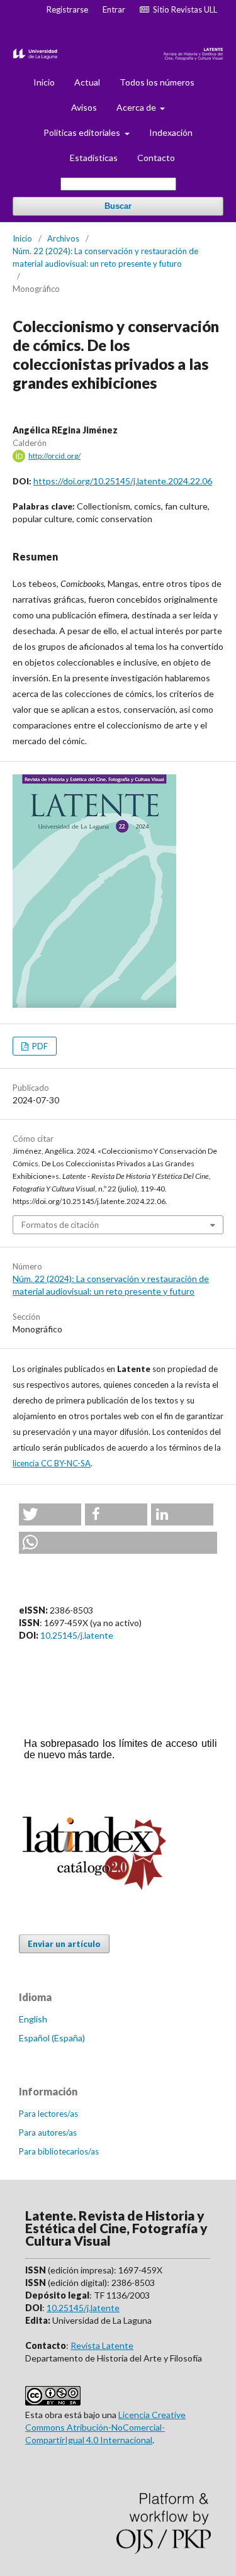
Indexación (171, 132)
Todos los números (157, 82)
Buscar (118, 206)
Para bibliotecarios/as (59, 2151)
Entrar (114, 9)
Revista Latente (102, 2345)
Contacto (156, 158)
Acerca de (137, 107)
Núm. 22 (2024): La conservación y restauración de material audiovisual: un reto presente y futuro (105, 257)
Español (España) (52, 2038)
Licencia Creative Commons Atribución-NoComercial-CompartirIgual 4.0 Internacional (105, 2427)
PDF (39, 1046)
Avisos (84, 107)
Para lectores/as (48, 2114)
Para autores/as (48, 2133)
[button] (50, 1514)
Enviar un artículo (64, 1944)
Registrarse (67, 9)
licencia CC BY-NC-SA (52, 1463)
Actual (87, 82)
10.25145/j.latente (77, 1635)
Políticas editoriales (83, 132)
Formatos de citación (60, 1225)
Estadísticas (94, 158)
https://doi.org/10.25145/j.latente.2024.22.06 (123, 481)
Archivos (63, 238)
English (33, 2019)
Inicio (44, 82)
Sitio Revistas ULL (183, 9)
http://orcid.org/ (54, 456)
